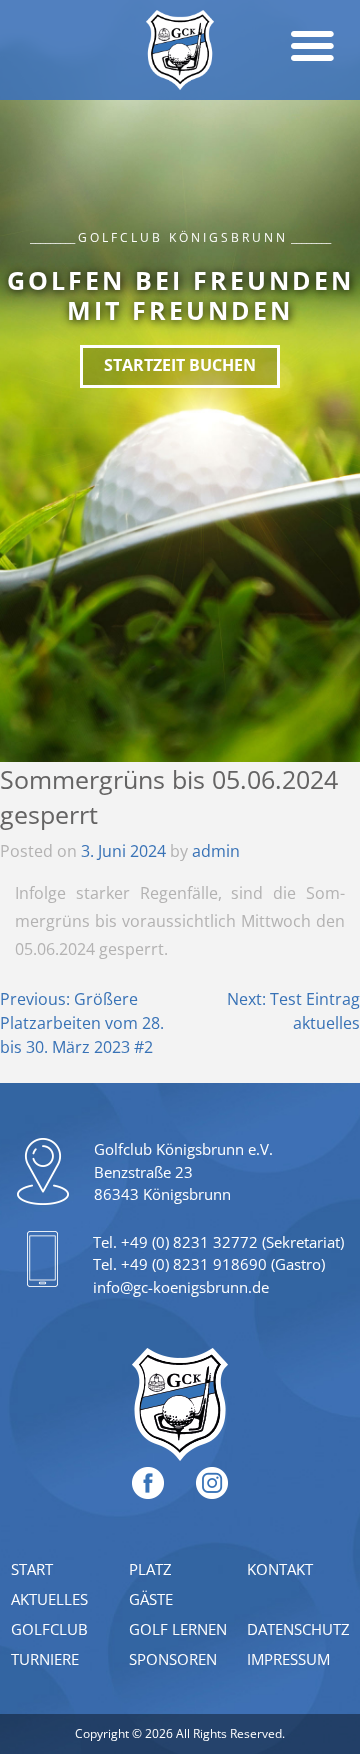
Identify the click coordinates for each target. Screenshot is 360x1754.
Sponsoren (173, 1659)
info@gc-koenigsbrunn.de (181, 1287)
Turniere (45, 1659)
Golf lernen (178, 1629)
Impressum (288, 1659)
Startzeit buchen (180, 365)
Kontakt (280, 1569)
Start (32, 1569)
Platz (150, 1569)
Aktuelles (49, 1599)
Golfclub (49, 1629)
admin (216, 851)
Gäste (151, 1599)
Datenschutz (298, 1629)
